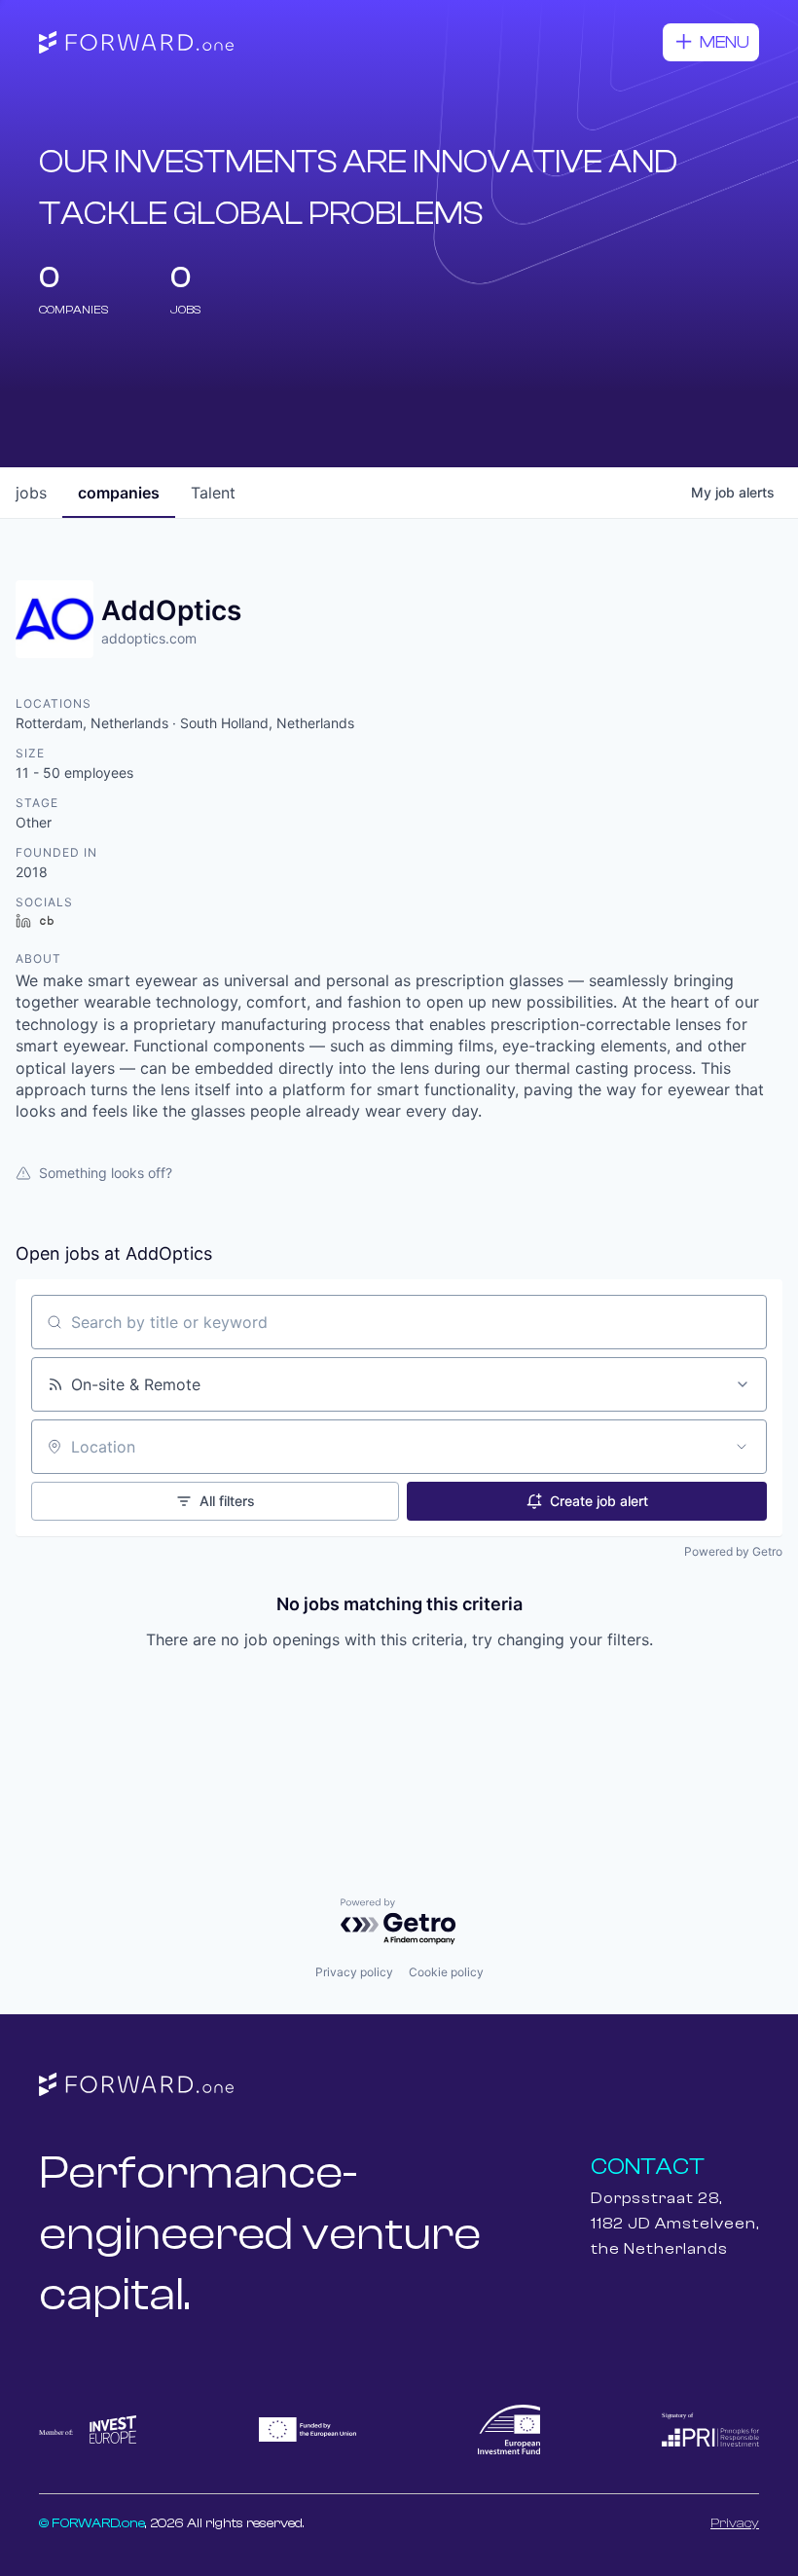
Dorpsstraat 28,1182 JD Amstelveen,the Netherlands (675, 2224)
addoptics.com (149, 638)
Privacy (735, 2523)
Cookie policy (446, 1972)
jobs (31, 493)
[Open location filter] (742, 1447)
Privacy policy (354, 1972)
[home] (136, 43)
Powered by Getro (733, 1551)
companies (119, 493)
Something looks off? (106, 1173)
